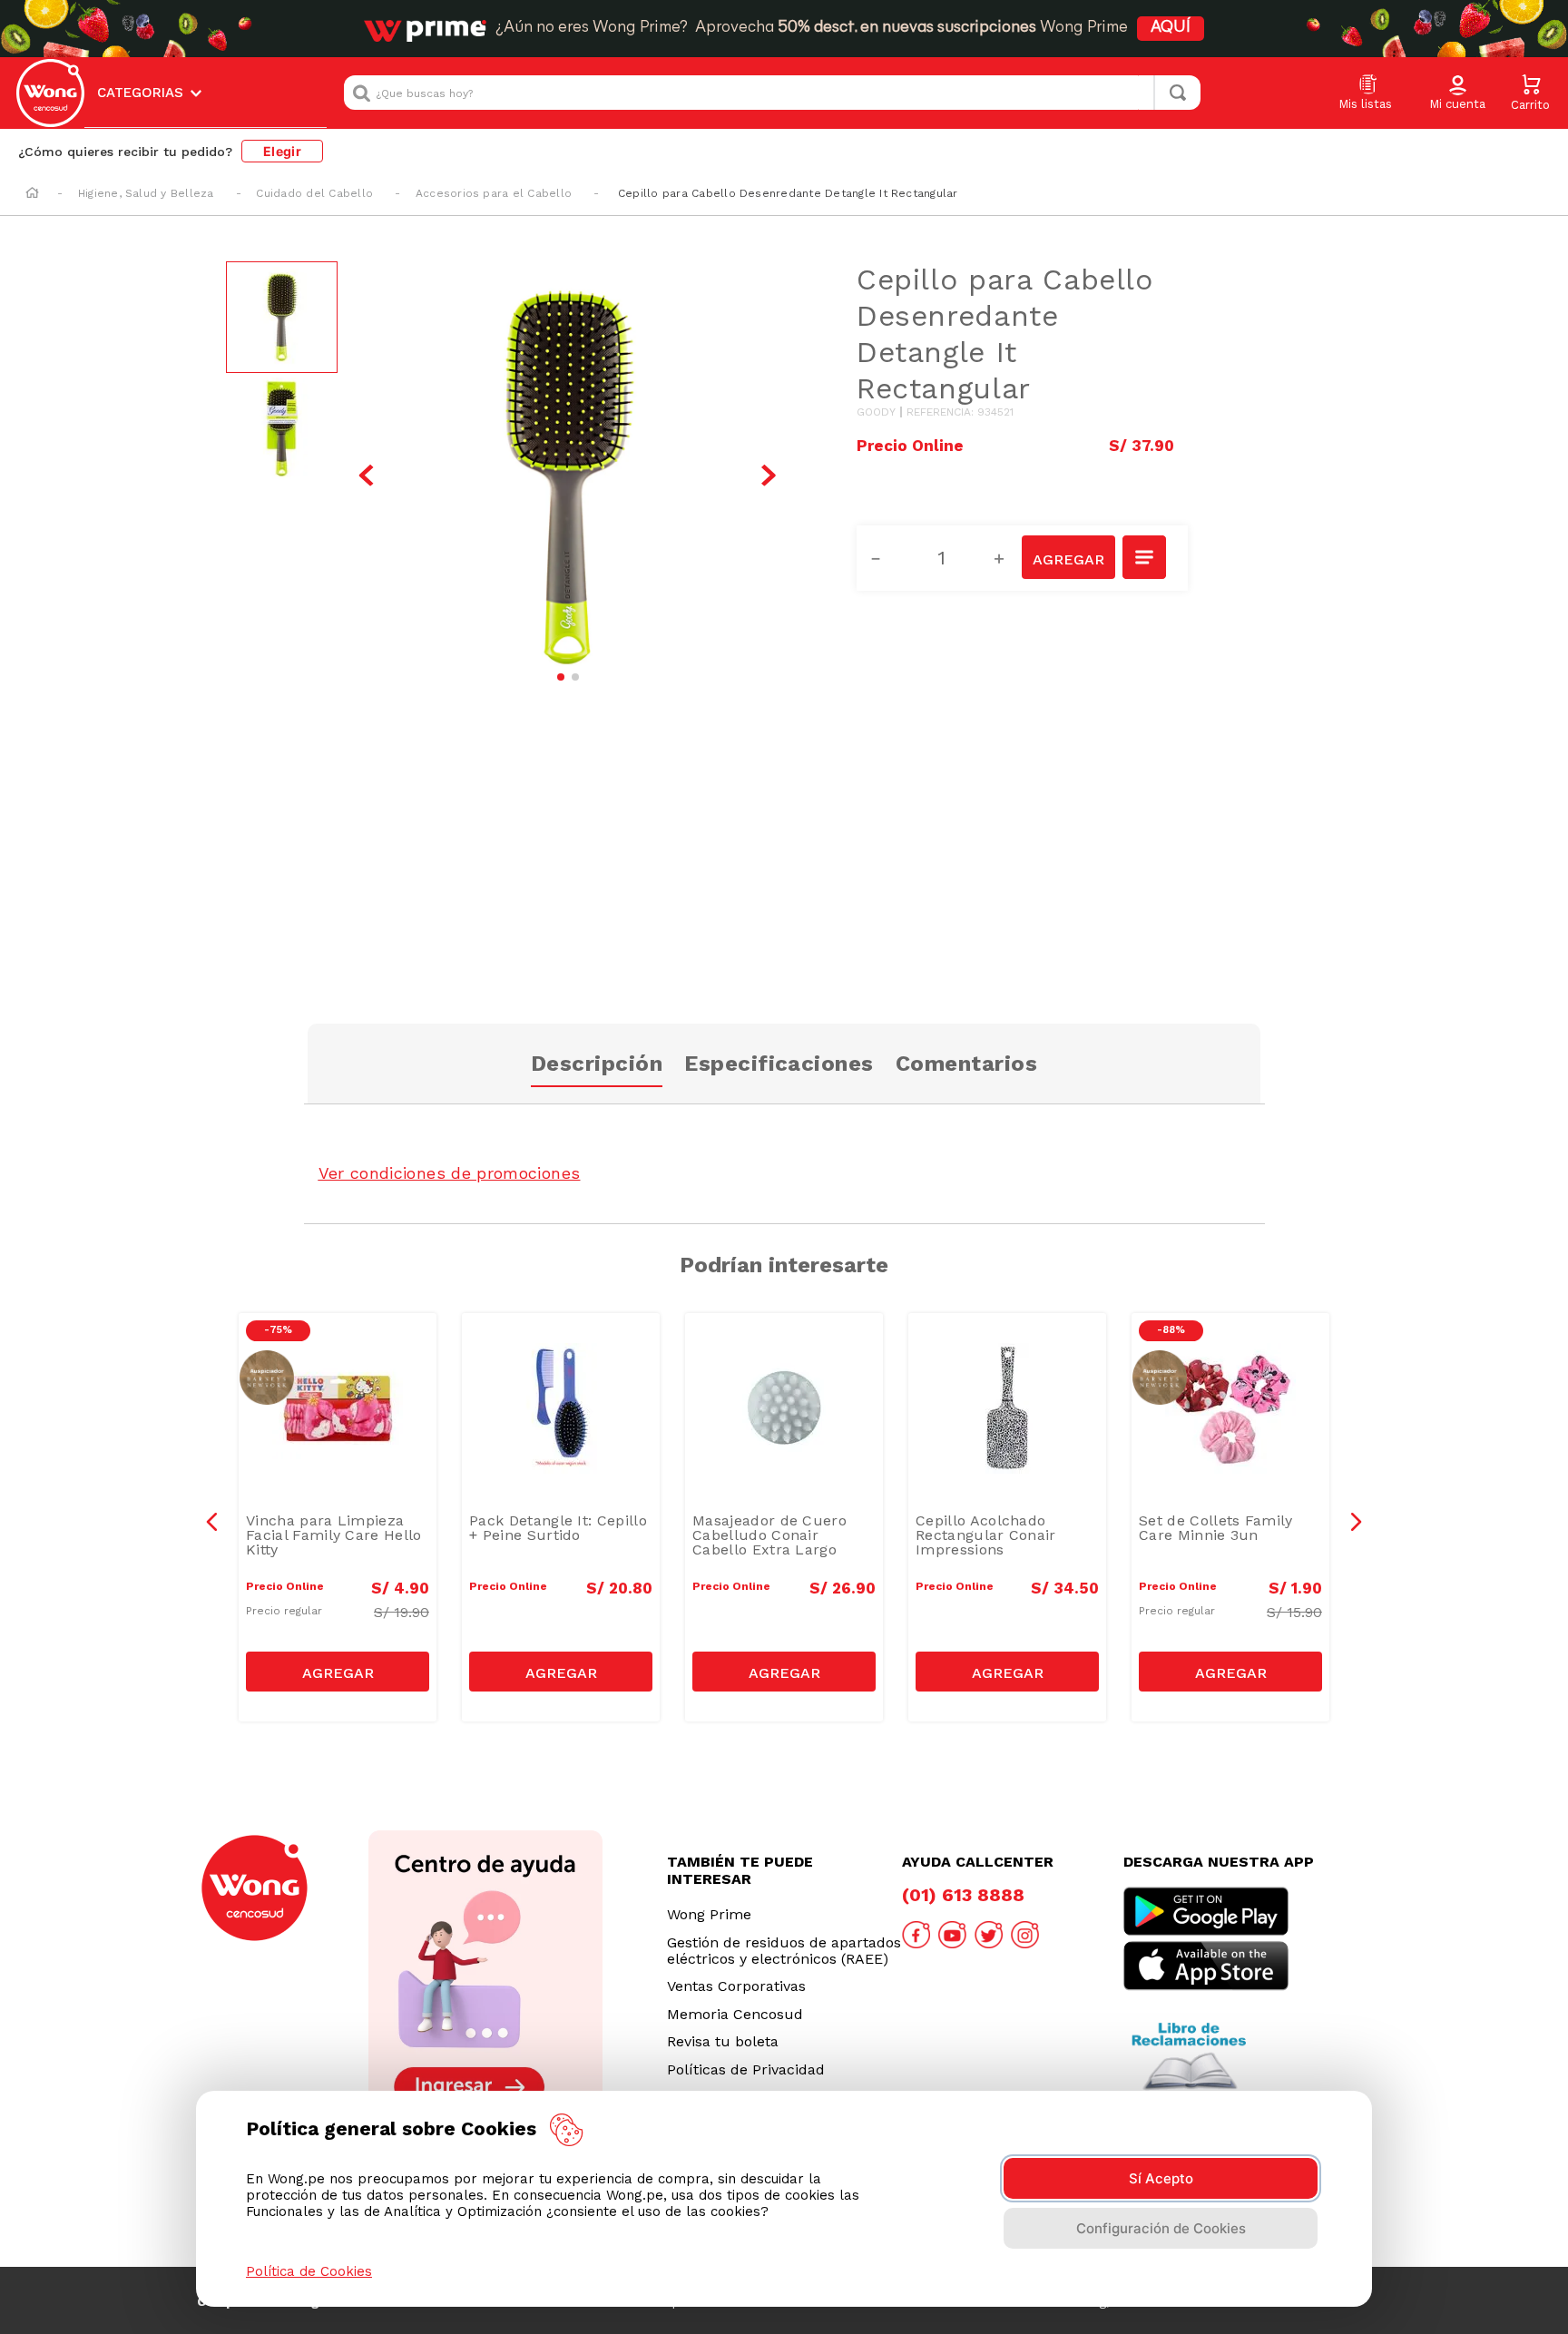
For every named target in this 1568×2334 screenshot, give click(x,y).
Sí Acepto (1161, 2178)
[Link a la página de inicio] (32, 194)
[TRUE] (338, 1672)
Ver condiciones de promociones (450, 1173)
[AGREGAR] (1068, 557)
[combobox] (772, 93)
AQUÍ (1171, 28)
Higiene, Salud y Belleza (146, 193)
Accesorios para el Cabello (494, 193)
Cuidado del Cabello (314, 193)
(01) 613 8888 (963, 1895)
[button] (1457, 93)
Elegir (282, 151)
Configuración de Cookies (1161, 2228)
